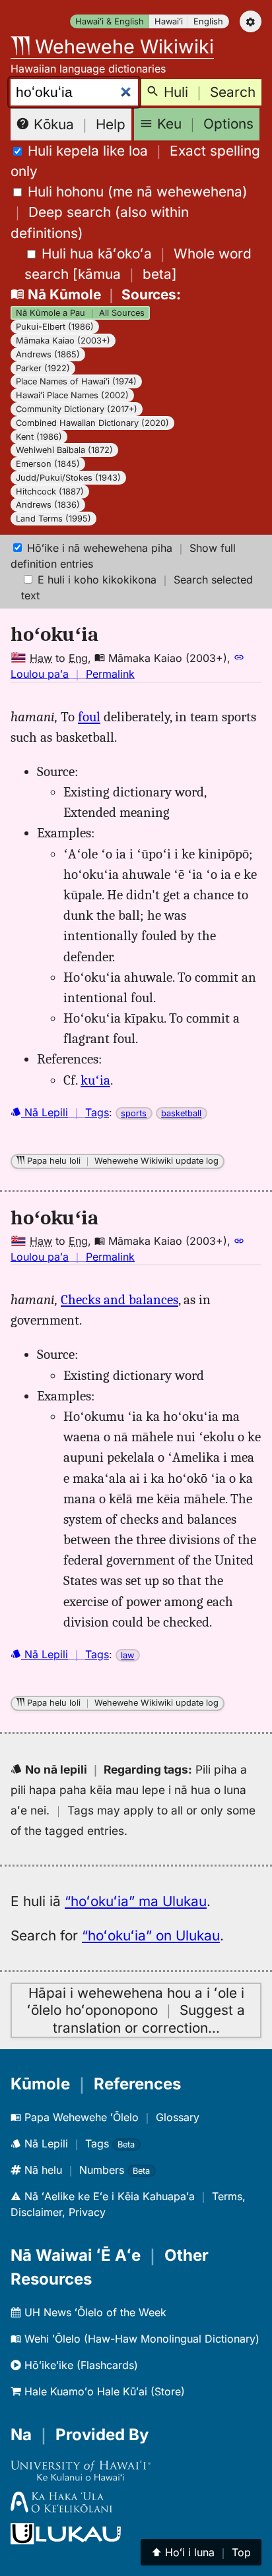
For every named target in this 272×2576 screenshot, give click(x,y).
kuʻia (95, 1080)
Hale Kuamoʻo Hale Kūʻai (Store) (103, 2391)
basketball (181, 1113)
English (208, 21)
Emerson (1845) (48, 464)
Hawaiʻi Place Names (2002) (72, 395)
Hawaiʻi (169, 21)
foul (89, 717)
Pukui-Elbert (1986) (55, 327)
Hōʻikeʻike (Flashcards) (80, 2365)
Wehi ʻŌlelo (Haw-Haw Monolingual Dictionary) (140, 2339)
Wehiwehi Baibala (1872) (64, 450)
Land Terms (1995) (53, 519)
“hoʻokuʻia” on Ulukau (151, 1935)
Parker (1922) (43, 368)
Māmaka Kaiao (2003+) (63, 341)
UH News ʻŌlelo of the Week (94, 2312)
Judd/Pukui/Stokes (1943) (68, 478)
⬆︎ (201, 2552)
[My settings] (251, 21)
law (127, 1655)
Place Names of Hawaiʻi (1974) (76, 381)
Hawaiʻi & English (110, 21)
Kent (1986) (39, 437)
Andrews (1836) (48, 505)
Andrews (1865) (48, 354)
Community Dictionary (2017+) (77, 409)
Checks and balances (119, 1300)
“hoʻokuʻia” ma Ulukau (136, 1901)
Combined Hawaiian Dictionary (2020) (92, 423)
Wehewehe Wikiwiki (122, 46)
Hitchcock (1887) (50, 492)
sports (134, 1113)
